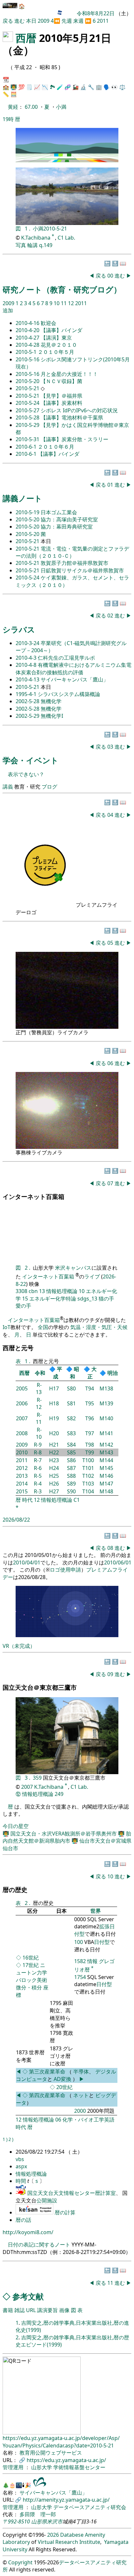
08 (111, 1548)
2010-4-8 (27, 665)
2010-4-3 (27, 658)
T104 (88, 1491)
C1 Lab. (66, 238)
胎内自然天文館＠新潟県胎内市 (67, 1837)
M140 (106, 1418)
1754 (80, 1977)
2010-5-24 (28, 403)
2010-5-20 (28, 381)
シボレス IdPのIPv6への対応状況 (79, 410)
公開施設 (47, 2200)
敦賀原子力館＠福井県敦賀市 (74, 563)
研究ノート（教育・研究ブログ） (62, 289)
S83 (71, 1433)
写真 (21, 245)
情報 (92, 1961)
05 (111, 943)
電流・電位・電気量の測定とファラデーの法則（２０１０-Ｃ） (72, 552)
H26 (54, 1484)
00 (111, 276)
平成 (58, 1373)
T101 (88, 1468)
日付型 (102, 1942)
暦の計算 (65, 2212)
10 (57, 303)
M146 (106, 1476)
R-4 (38, 1484)
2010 (22, 1452)
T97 (90, 1433)
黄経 (13, 107)
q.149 (46, 245)
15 (25, 1299)
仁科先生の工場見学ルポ (66, 658)
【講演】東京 (56, 338)
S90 (71, 1491)
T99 (90, 1452)
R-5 (38, 1476)
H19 (54, 1418)
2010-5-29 (28, 425)
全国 (43, 1327)
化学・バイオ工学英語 (88, 2120)
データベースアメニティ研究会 (90, 2507)
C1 (77, 1500)
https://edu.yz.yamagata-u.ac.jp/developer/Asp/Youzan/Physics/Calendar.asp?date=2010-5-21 (61, 2442)
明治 (113, 1373)
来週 (78, 21)
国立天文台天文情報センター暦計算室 (72, 2193)
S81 (71, 1403)
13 (42, 1291)
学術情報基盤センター (79, 2467)
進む (20, 21)
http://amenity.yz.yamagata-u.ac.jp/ (66, 2500)
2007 (22, 1418)
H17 (54, 1388)
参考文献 (28, 2296)
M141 (106, 1433)
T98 (90, 1445)
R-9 (38, 1445)
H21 (54, 1445)
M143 (106, 1452)
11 (64, 303)
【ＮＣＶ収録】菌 (61, 381)
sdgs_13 (87, 1299)
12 (72, 303)
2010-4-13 (28, 679)
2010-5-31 (28, 439)
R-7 (38, 1460)
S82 (71, 1418)
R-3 (38, 1491)
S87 (71, 1468)
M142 (106, 1445)
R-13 (39, 1388)
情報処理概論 (62, 1291)
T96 (90, 1418)
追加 (8, 310)
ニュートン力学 (32, 1969)
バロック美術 (32, 1980)
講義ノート (22, 498)
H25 (54, 1476)
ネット (81, 2095)
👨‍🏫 (14, 87)
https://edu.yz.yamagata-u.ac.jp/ (66, 2460)
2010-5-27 (28, 410)
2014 (22, 1484)
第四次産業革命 (47, 2095)
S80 (71, 1388)
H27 (54, 1491)
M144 (106, 1460)
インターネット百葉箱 (49, 1277)
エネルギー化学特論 (53, 1299)
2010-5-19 (28, 512)
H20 (54, 1433)
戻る (8, 21)
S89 (71, 1484)
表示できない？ (26, 774)
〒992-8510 (16, 2521)
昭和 (74, 1373)
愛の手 (23, 1306)
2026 (53, 2535)
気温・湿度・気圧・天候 (99, 1327)
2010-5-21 (55, 229)
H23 (54, 1460)
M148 (106, 1491)
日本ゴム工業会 (59, 512)
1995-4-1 (27, 694)
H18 (54, 1403)
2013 (22, 1476)
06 (111, 1063)
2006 (22, 1403)
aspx (21, 2166)
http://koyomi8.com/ (28, 2232)
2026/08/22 (16, 1520)
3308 (21, 1291)
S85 (71, 1452)
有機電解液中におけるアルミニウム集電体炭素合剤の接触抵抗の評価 (74, 668)
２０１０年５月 (56, 352)
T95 (90, 1403)
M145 (106, 1468)
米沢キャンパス (73, 1268)
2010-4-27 (28, 338)
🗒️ (29, 87)
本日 (31, 21)
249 (59, 1794)
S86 (71, 1460)
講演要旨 (47, 2310)
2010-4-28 (28, 345)
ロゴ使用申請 (65, 1570)
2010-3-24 (28, 643)
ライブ (92, 1277)
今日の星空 (16, 1826)
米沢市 (55, 2521)
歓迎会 (48, 323)
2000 (80, 2111)
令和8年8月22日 (96, 13)
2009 (44, 21)
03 (111, 747)
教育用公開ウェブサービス (51, 2453)
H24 (54, 1468)
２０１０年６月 (56, 447)
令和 (40, 1373)
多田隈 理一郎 (38, 2514)
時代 (27, 1500)
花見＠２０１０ (59, 345)
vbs (20, 2159)
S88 (71, 1476)
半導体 (81, 2072)
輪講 (33, 245)
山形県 (39, 2521)
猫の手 (106, 1299)
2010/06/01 (118, 1562)
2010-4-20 (28, 330)
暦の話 (23, 2220)
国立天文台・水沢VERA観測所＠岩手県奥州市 (64, 1834)
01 (111, 485)
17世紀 (31, 1965)
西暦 (26, 38)
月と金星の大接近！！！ (69, 374)
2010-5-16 (28, 359)
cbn (33, 1291)
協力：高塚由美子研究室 (69, 519)
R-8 (38, 1452)
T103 (88, 1484)
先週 (67, 21)
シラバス (19, 629)
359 (38, 1778)
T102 (88, 1476)
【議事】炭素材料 (61, 403)
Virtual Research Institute (69, 2542)
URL (31, 2310)
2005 (22, 1388)
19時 (8, 119)
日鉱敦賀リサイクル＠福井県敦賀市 (82, 570)
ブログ (49, 787)
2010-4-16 (28, 323)
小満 (61, 107)
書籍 (8, 2310)
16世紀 (31, 1958)
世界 (96, 1911)
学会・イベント (31, 760)
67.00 (32, 107)
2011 (103, 21)
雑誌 (20, 2310)
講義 (8, 787)
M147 (106, 1484)
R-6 (38, 1468)
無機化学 (51, 701)
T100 (88, 1460)
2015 (22, 1491)
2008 (22, 1433)
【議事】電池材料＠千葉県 (72, 417)
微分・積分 (29, 1987)
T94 (90, 1388)
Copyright (20, 2562)
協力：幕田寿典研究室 (67, 527)
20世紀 (64, 2087)
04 (111, 815)
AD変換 (63, 2079)
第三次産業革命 (48, 2072)
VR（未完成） (19, 1646)
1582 (80, 1961)
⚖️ (122, 87)
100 (79, 1942)
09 (111, 1674)
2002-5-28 (28, 701)
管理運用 (14, 2467)
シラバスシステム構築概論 (69, 694)
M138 (106, 1388)
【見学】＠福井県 (61, 396)
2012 (22, 1468)
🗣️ (107, 87)
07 (111, 1183)
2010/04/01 (27, 1562)
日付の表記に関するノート (39, 2245)
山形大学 (42, 2467)
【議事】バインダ (61, 330)
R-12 (39, 1403)
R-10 (39, 1433)
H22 (54, 1452)
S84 (71, 1445)
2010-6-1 (27, 447)
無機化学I (52, 716)
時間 (21, 2181)
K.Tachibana (36, 238)
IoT (7, 1327)
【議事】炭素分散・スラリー (74, 439)
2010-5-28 (28, 417)
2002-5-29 (28, 716)
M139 (106, 1403)
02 (111, 616)
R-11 (39, 1418)
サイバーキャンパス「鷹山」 (74, 679)
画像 (64, 2310)
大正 (92, 1373)
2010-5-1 (27, 352)
